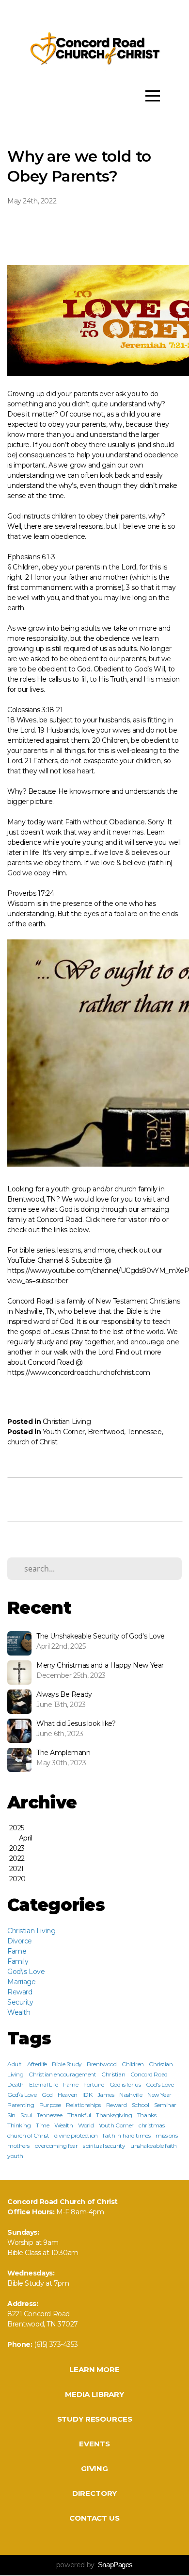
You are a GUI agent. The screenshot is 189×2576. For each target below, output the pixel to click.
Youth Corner (64, 1432)
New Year (159, 2095)
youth (15, 2156)
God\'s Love (26, 1972)
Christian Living (67, 1422)
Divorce (20, 1941)
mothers (18, 2146)
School (140, 2105)
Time (42, 2125)
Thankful (79, 2115)
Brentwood (106, 1432)
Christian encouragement (62, 2074)
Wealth (19, 2012)
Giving (94, 2468)
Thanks (147, 2115)
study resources (95, 2419)
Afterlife (37, 2064)
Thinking (19, 2125)
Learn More (94, 2369)
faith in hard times (126, 2135)
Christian (113, 2074)
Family (18, 1961)
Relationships (83, 2105)
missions (167, 2135)
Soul (26, 2115)
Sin (11, 2115)
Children (133, 2064)
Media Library (94, 2394)
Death (16, 2084)
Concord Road (149, 2074)
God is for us (125, 2084)
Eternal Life (44, 2084)
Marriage (22, 1982)
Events (94, 2444)
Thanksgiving (114, 2115)
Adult (15, 2064)
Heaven (67, 2095)
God (47, 2095)
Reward (20, 1992)
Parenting (21, 2105)
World (86, 2125)
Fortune (94, 2084)
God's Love (160, 2084)
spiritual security (104, 2146)
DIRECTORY (95, 2493)
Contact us (94, 2518)
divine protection (76, 2135)
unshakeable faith (154, 2146)
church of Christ (32, 1442)
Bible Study (67, 2064)
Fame (17, 1951)
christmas (151, 2125)
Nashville (131, 2095)
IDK (87, 2095)
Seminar (165, 2105)
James (106, 2095)
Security (20, 2002)
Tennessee (144, 1432)
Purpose (50, 2105)
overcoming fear (56, 2146)
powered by (94, 2565)
